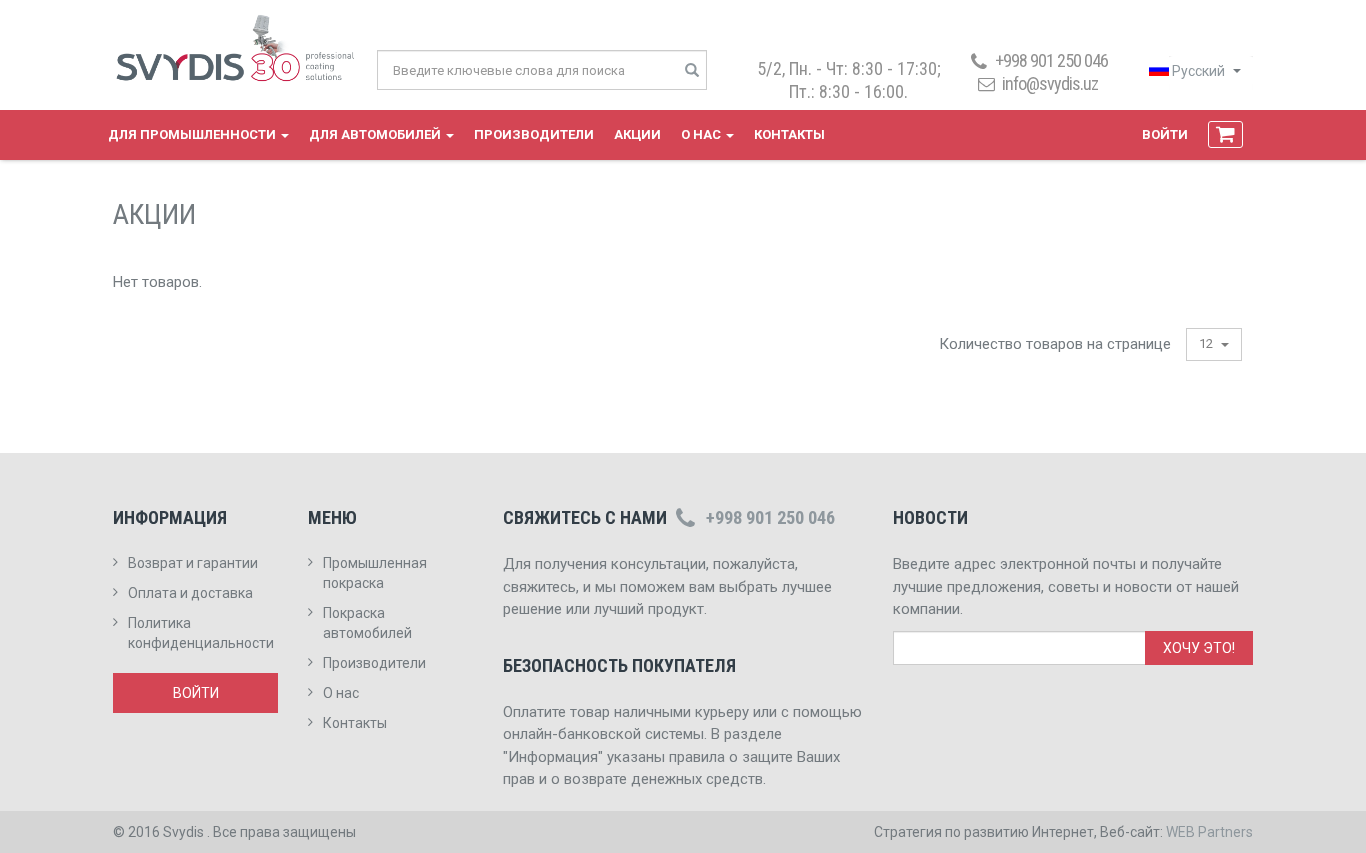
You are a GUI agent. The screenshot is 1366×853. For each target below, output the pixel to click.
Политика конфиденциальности (201, 633)
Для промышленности (193, 134)
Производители (534, 134)
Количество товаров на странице (1055, 344)
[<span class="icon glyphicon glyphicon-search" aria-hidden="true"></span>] (692, 71)
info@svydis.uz (1050, 83)
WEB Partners (1209, 832)
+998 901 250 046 (770, 517)
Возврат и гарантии (193, 563)
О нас (702, 134)
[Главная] (244, 49)
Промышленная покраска (375, 573)
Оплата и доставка (190, 593)
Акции (637, 134)
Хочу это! (1199, 648)
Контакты (789, 134)
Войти (1165, 134)
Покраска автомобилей (367, 623)
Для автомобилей (376, 134)
